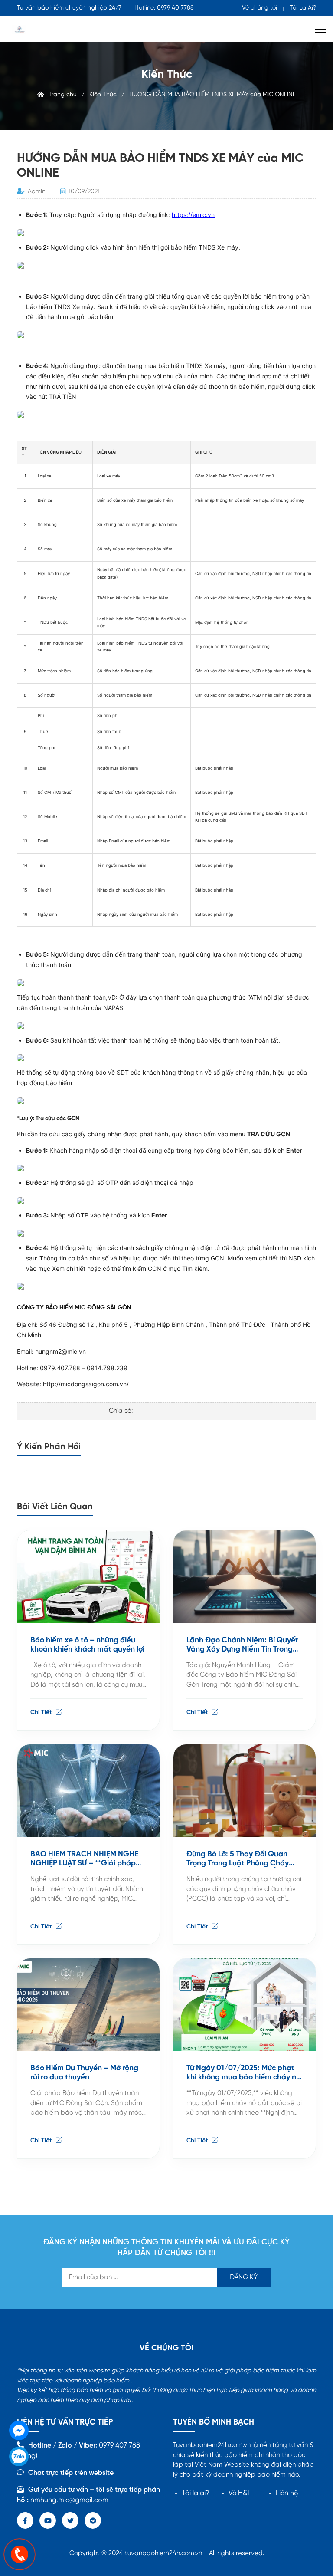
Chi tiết (42, 1712)
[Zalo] (19, 2456)
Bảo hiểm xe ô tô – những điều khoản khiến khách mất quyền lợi (87, 1645)
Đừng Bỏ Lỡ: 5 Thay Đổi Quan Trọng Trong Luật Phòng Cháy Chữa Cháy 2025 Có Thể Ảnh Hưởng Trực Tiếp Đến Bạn (238, 1859)
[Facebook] (19, 2430)
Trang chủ (60, 95)
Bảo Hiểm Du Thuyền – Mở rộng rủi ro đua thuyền (84, 2073)
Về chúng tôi (260, 8)
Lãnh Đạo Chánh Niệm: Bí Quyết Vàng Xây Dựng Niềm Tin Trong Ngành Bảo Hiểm (242, 1645)
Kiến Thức (103, 95)
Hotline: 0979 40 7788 (164, 8)
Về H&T (240, 2493)
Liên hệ (287, 2493)
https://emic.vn (193, 215)
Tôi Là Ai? (303, 8)
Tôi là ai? (196, 2493)
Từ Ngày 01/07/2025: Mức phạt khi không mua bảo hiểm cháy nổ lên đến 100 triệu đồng (243, 2073)
